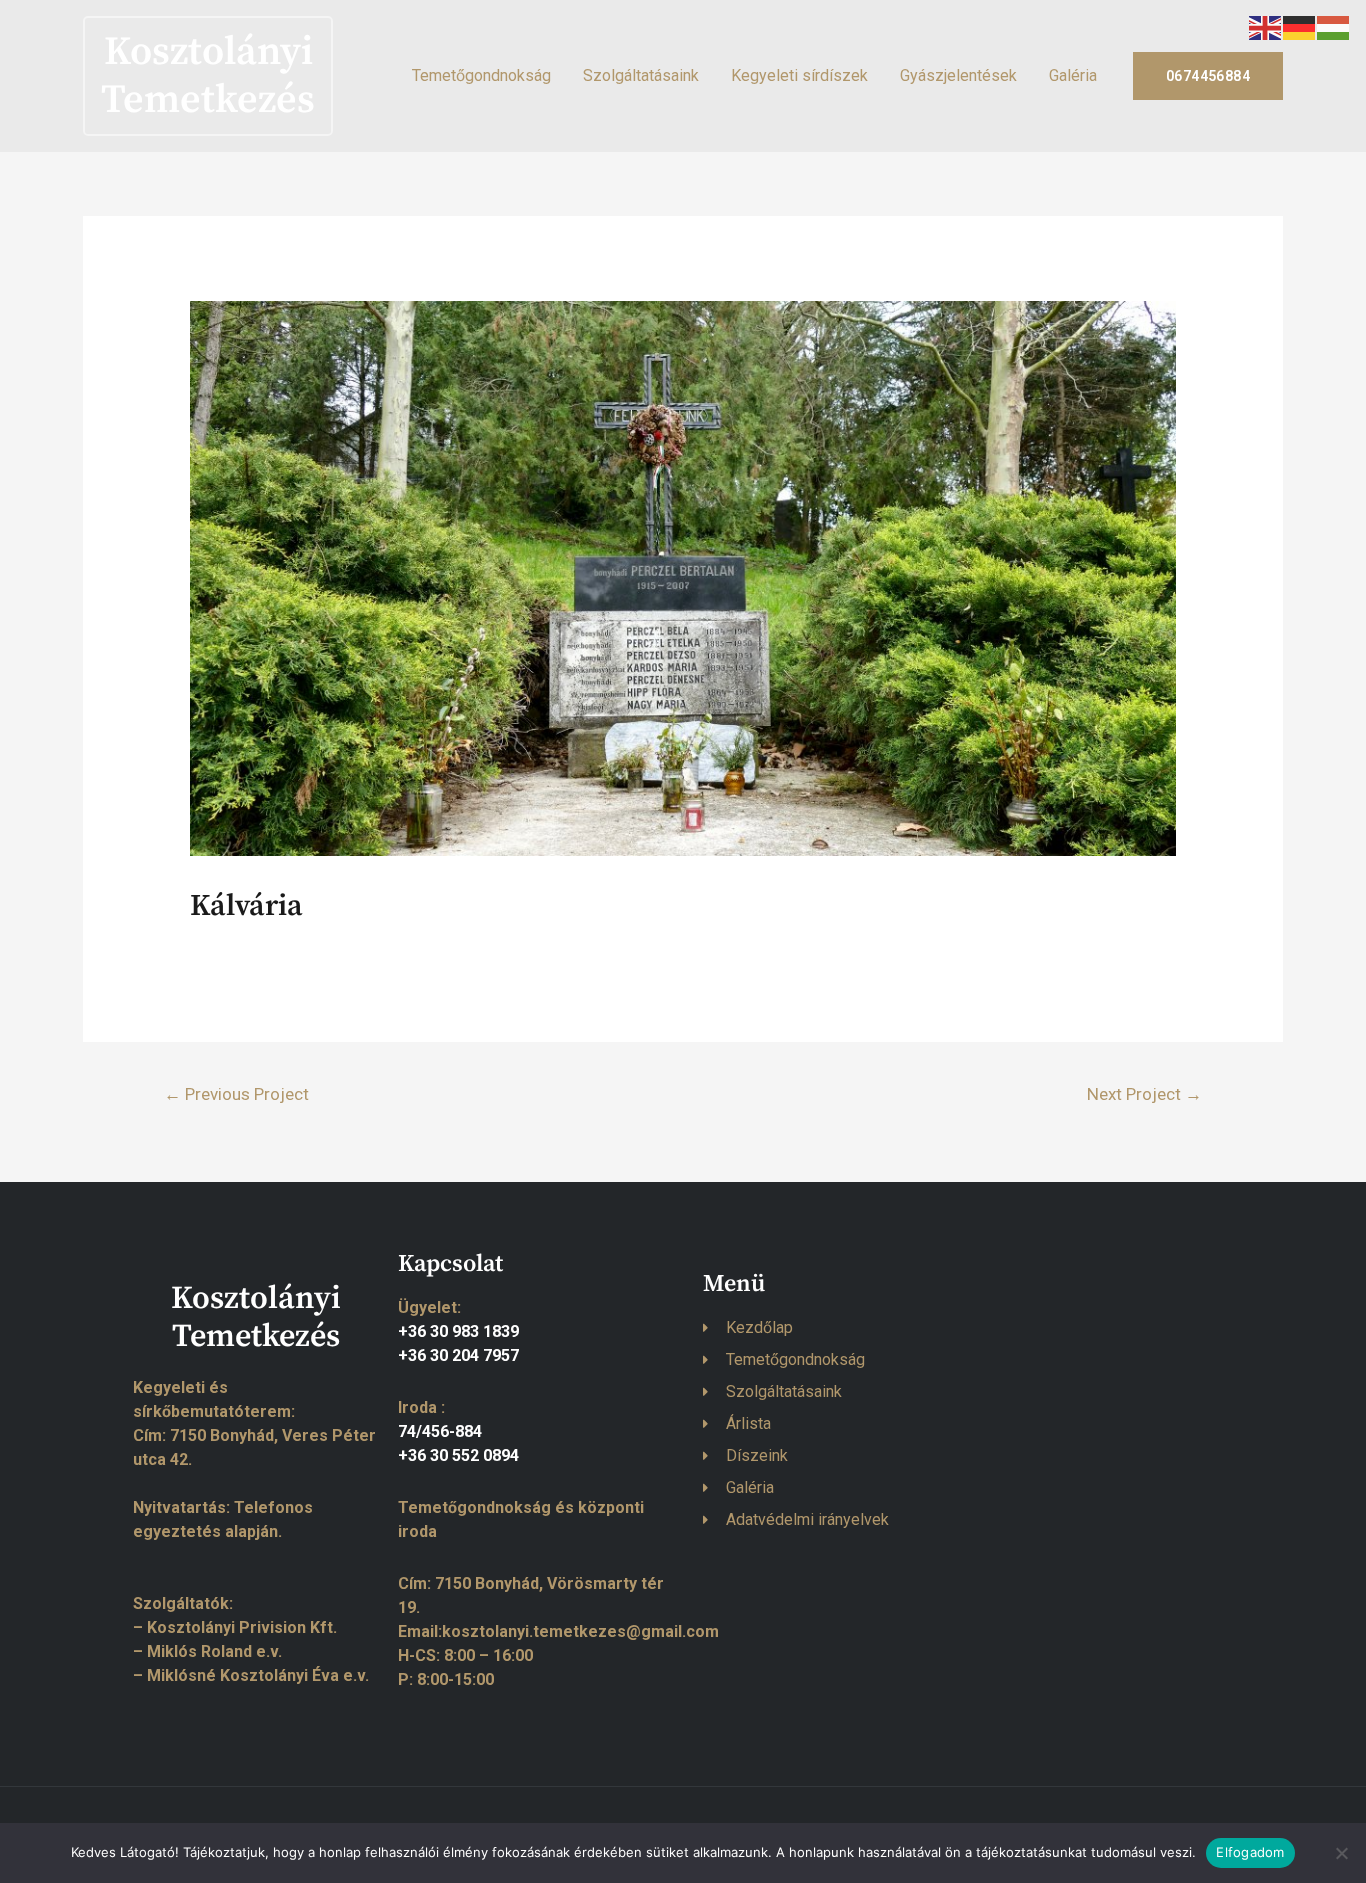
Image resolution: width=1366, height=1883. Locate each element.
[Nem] (1341, 1853)
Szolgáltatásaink (641, 75)
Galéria (1073, 75)
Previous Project (236, 1094)
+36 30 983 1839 (458, 1331)
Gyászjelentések (958, 75)
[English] (1266, 26)
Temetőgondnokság (481, 75)
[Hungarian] (1334, 26)
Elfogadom (1250, 1852)
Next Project (1144, 1094)
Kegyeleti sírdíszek (799, 75)
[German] (1300, 26)
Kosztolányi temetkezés (208, 76)
